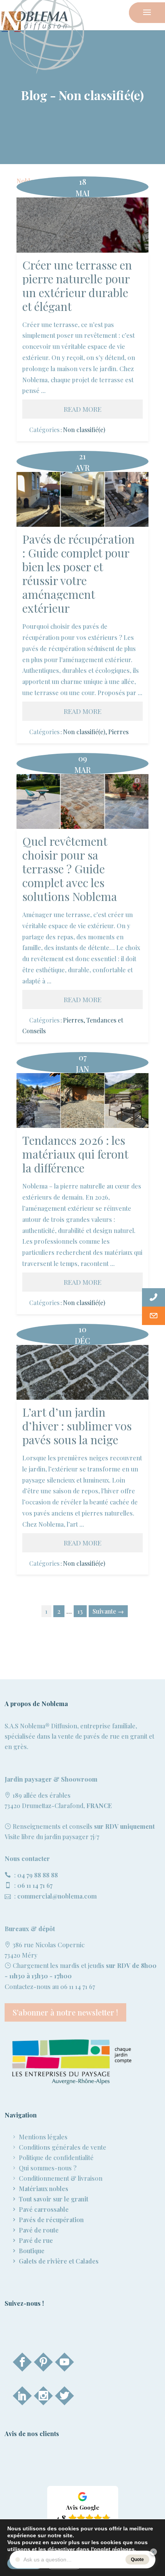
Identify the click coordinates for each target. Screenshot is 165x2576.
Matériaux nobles (44, 2189)
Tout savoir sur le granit (54, 2199)
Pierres (118, 732)
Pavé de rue (36, 2240)
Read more (82, 409)
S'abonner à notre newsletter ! (65, 2012)
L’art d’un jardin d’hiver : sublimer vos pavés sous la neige (83, 1372)
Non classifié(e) (84, 430)
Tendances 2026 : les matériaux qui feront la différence (83, 1101)
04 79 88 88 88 (38, 1875)
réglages (123, 2549)
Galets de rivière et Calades (59, 2261)
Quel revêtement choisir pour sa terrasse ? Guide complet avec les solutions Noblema (83, 801)
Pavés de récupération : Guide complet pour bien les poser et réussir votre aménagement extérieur (83, 500)
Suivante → (108, 1611)
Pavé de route (39, 2230)
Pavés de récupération (51, 2220)
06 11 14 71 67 (35, 1885)
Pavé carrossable (44, 2209)
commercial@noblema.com (57, 1896)
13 (80, 1611)
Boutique (32, 2251)
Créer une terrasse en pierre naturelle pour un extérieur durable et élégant (82, 225)
